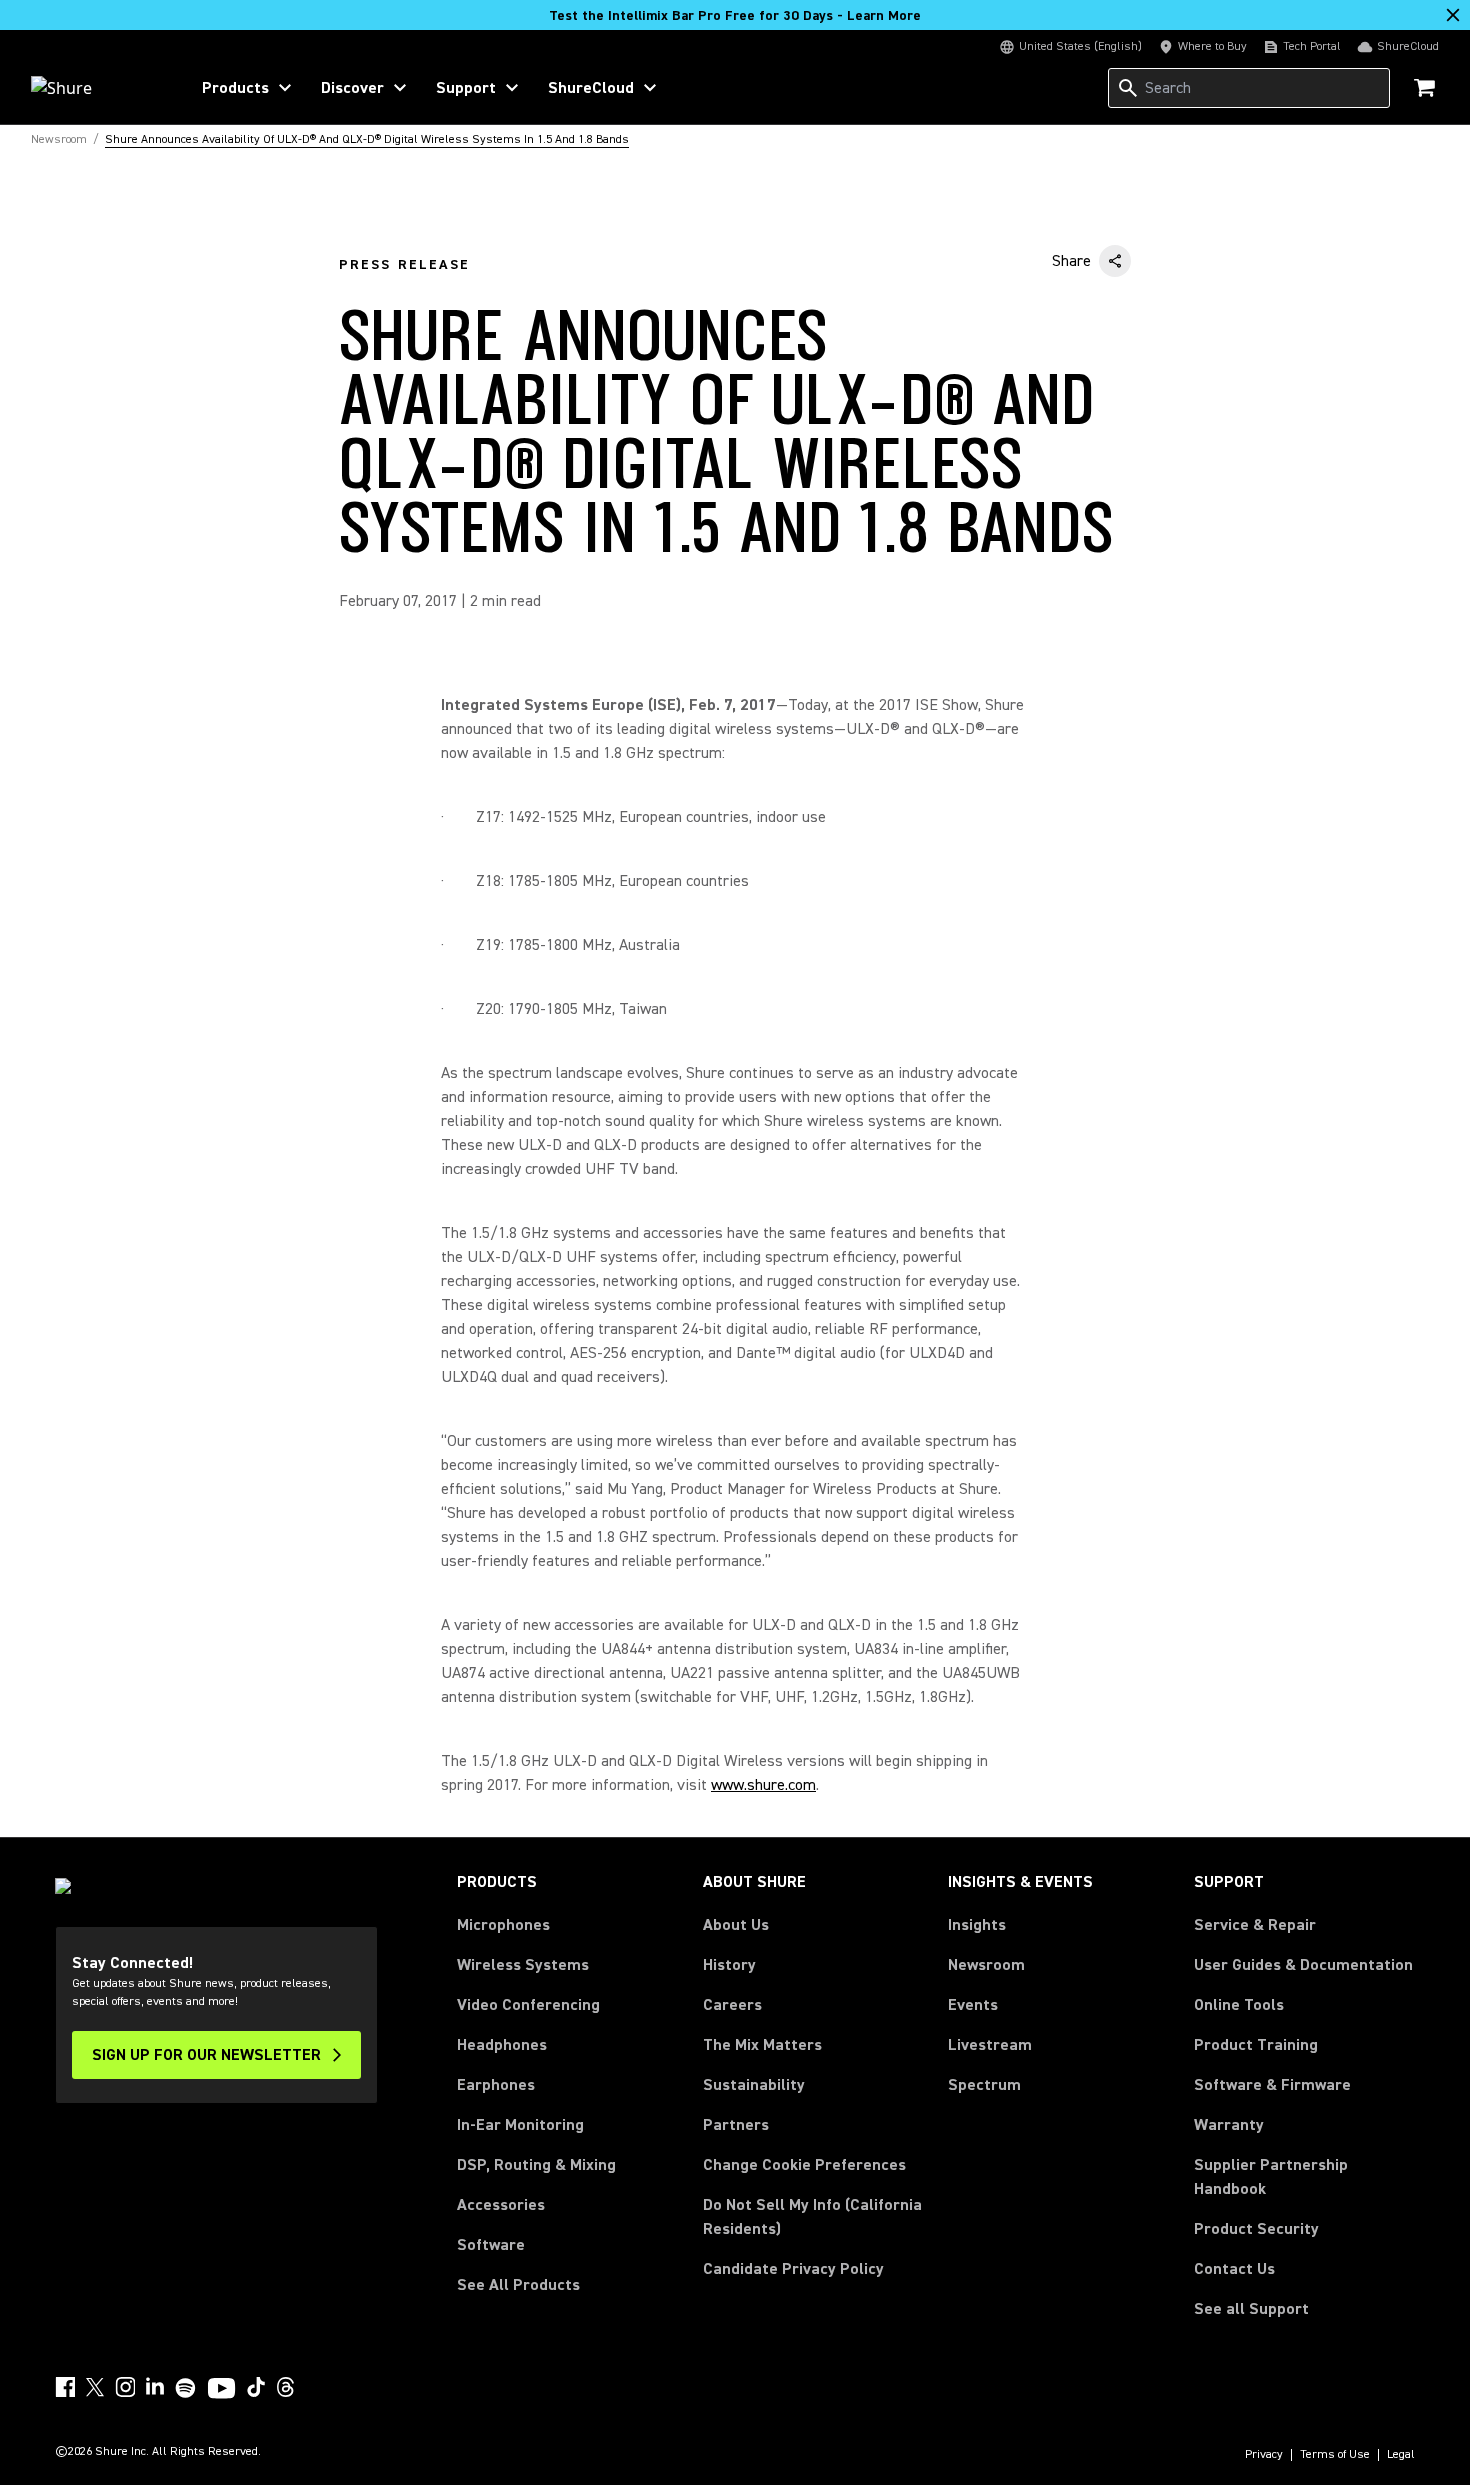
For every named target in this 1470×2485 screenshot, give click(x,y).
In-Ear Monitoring (520, 2125)
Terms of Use (1335, 2455)
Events (973, 2005)
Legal (1401, 2455)
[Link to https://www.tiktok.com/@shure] (256, 2387)
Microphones (503, 1925)
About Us (736, 1925)
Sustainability (754, 2085)
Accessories (501, 2205)
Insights (977, 1925)
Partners (736, 2125)
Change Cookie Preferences (804, 2165)
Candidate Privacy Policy (793, 2269)
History (729, 1965)
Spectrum (984, 2085)
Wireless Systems (523, 1965)
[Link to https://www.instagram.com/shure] (125, 2387)
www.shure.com (763, 1785)
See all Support (1251, 2309)
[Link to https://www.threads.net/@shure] (286, 2387)
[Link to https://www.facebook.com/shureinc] (65, 2387)
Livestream (990, 2045)
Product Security (1256, 2229)
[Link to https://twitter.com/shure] (95, 2387)
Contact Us (1234, 2269)
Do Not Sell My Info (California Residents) (812, 2217)
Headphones (502, 2045)
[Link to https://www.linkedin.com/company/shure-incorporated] (155, 2387)
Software (491, 2245)
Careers (732, 2005)
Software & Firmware (1272, 2085)
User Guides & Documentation (1303, 1965)
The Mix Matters (762, 2045)
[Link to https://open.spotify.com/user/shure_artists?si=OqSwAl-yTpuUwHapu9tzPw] (186, 2388)
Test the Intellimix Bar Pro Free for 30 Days (735, 16)
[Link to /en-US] (96, 88)
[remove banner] (1453, 15)
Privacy (1264, 2455)
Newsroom (986, 1965)
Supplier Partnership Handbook (1303, 2177)
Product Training (1256, 2045)
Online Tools (1239, 2005)
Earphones (496, 2085)
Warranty (1229, 2125)
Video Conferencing (528, 2005)
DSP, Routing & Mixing (536, 2165)
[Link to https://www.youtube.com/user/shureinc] (221, 2390)
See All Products (518, 2285)
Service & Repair (1255, 1925)
